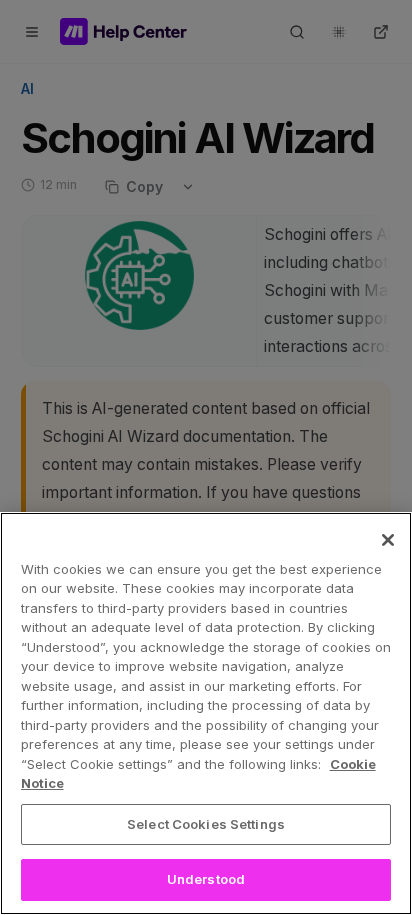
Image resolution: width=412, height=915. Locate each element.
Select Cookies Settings (206, 824)
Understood (206, 879)
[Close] (388, 540)
